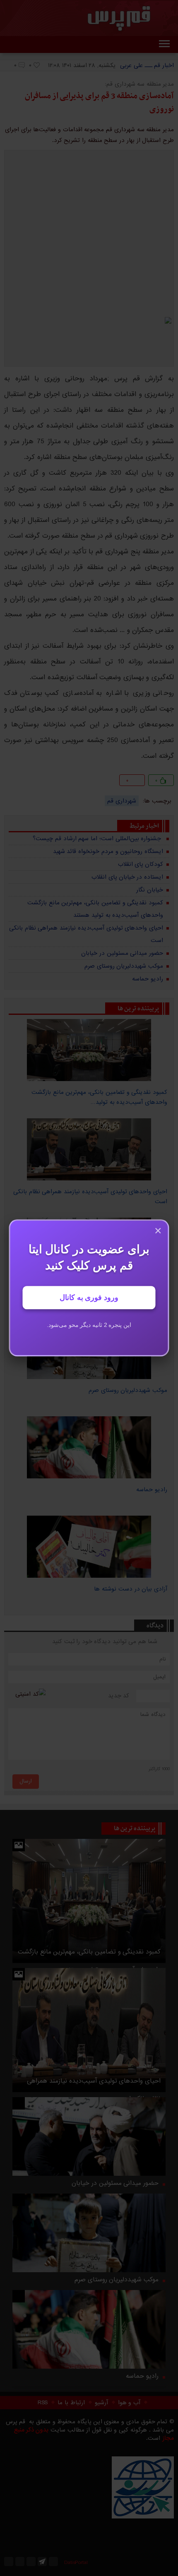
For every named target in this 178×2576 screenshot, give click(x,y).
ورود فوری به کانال (89, 1298)
